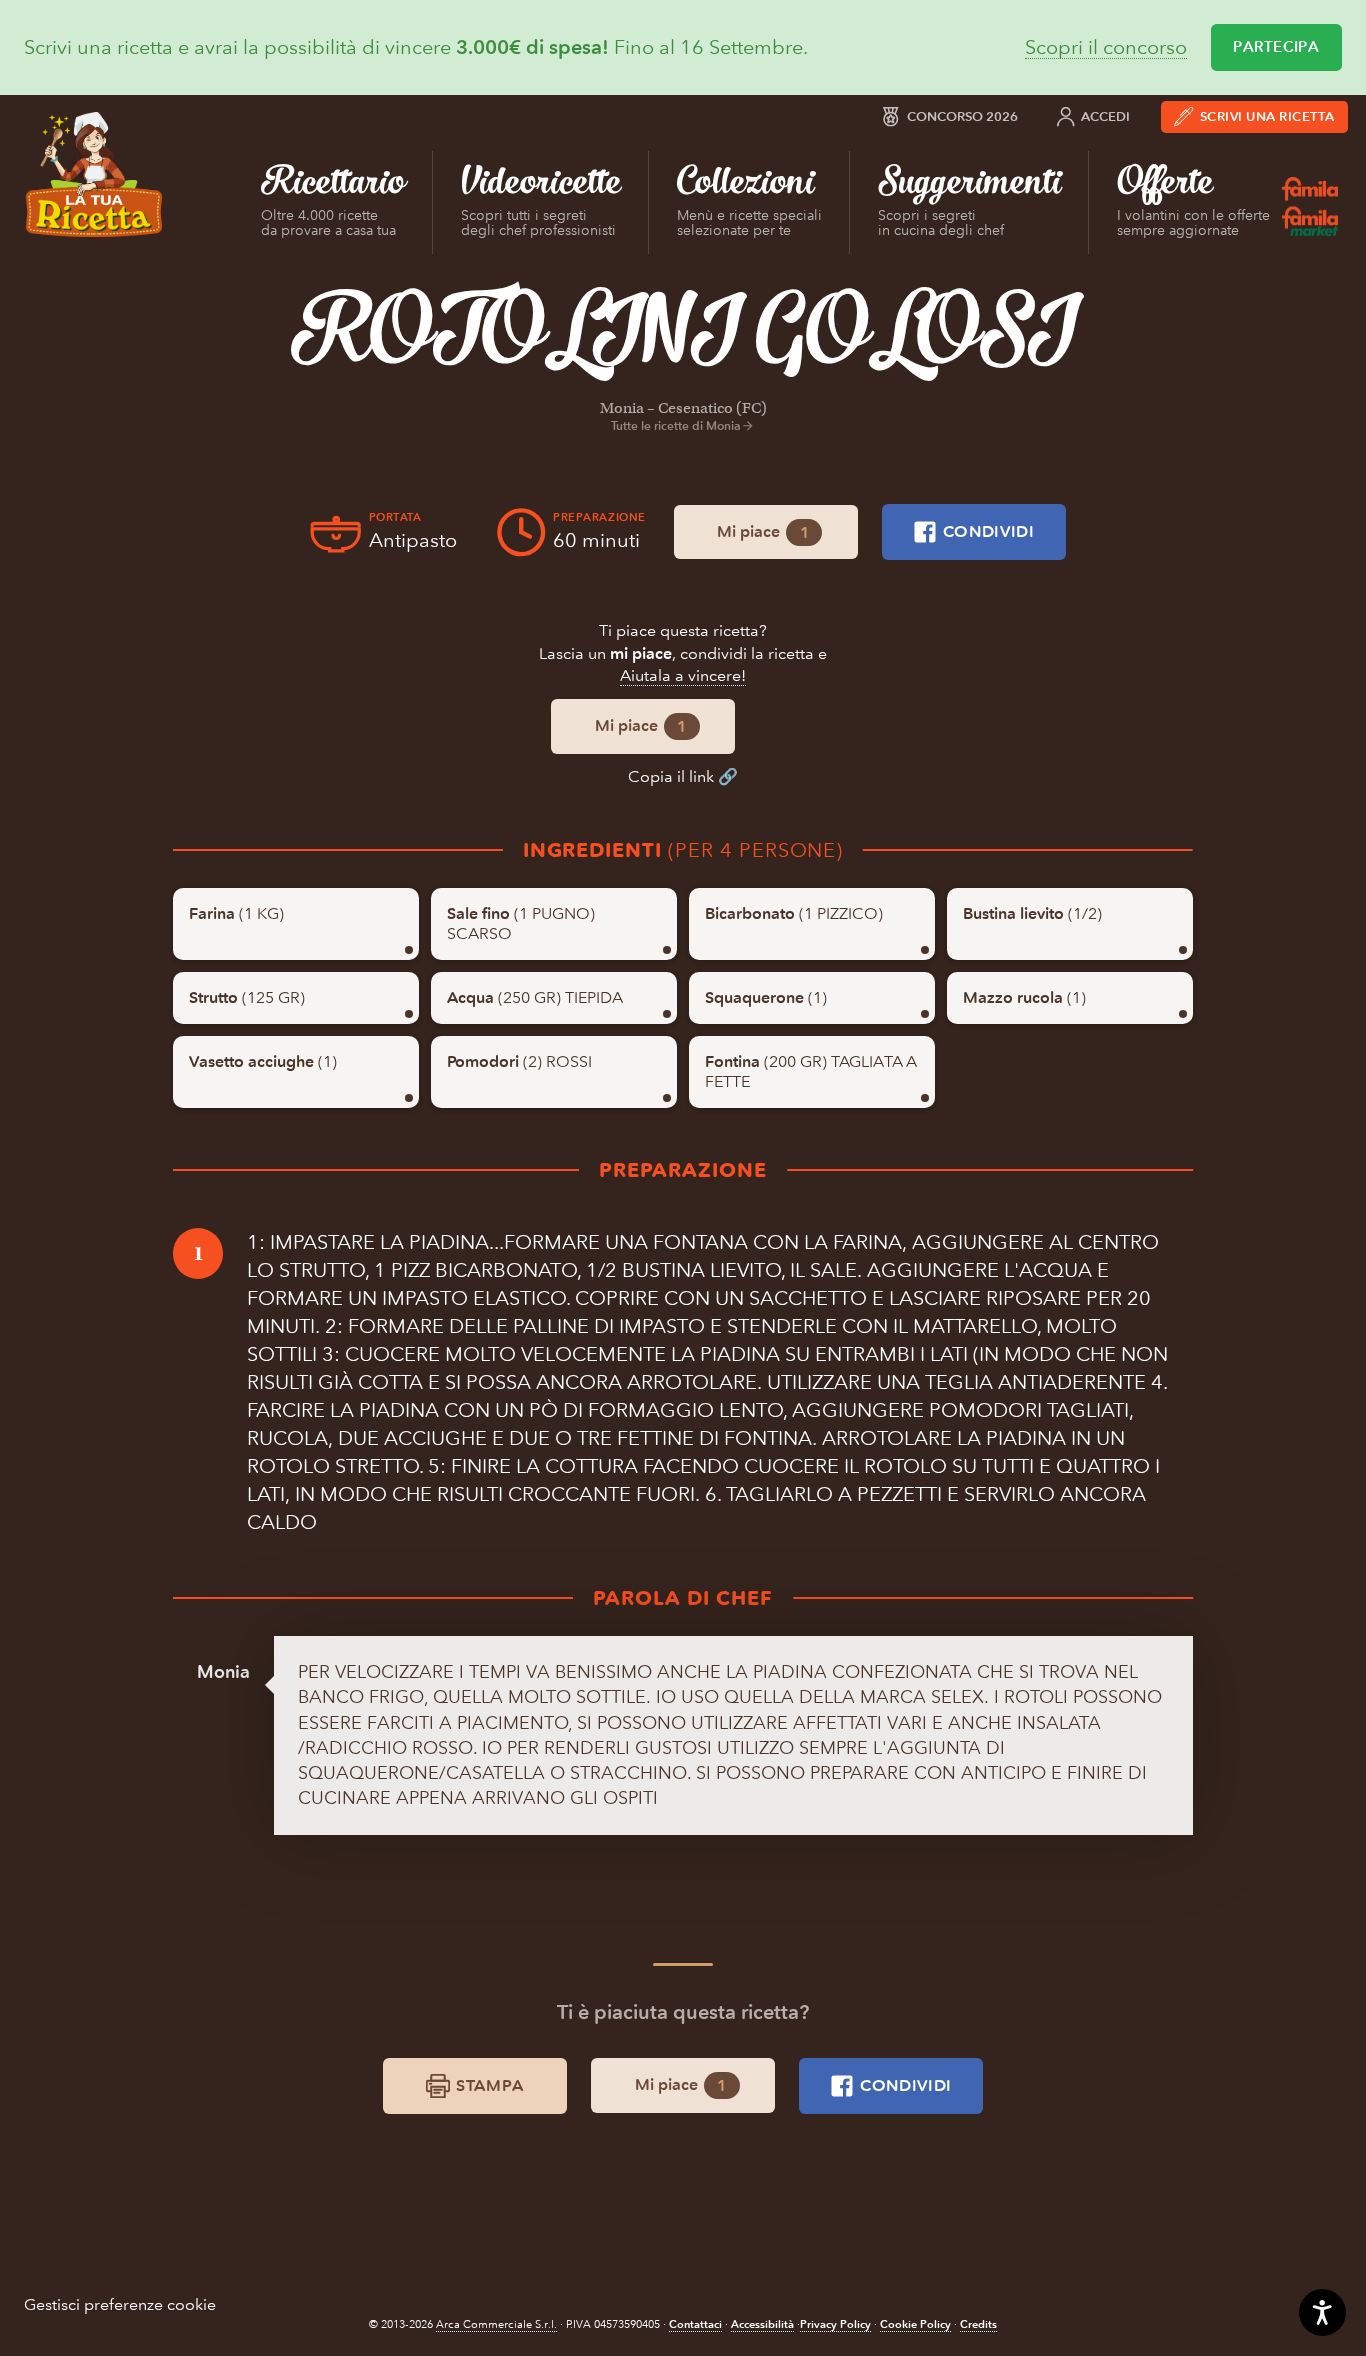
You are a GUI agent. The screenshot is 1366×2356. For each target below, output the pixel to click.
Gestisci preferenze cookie (120, 2304)
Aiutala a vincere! (683, 675)
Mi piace (763, 532)
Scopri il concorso (1106, 47)
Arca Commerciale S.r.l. (496, 2324)
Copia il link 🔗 (683, 776)
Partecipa (1276, 47)
